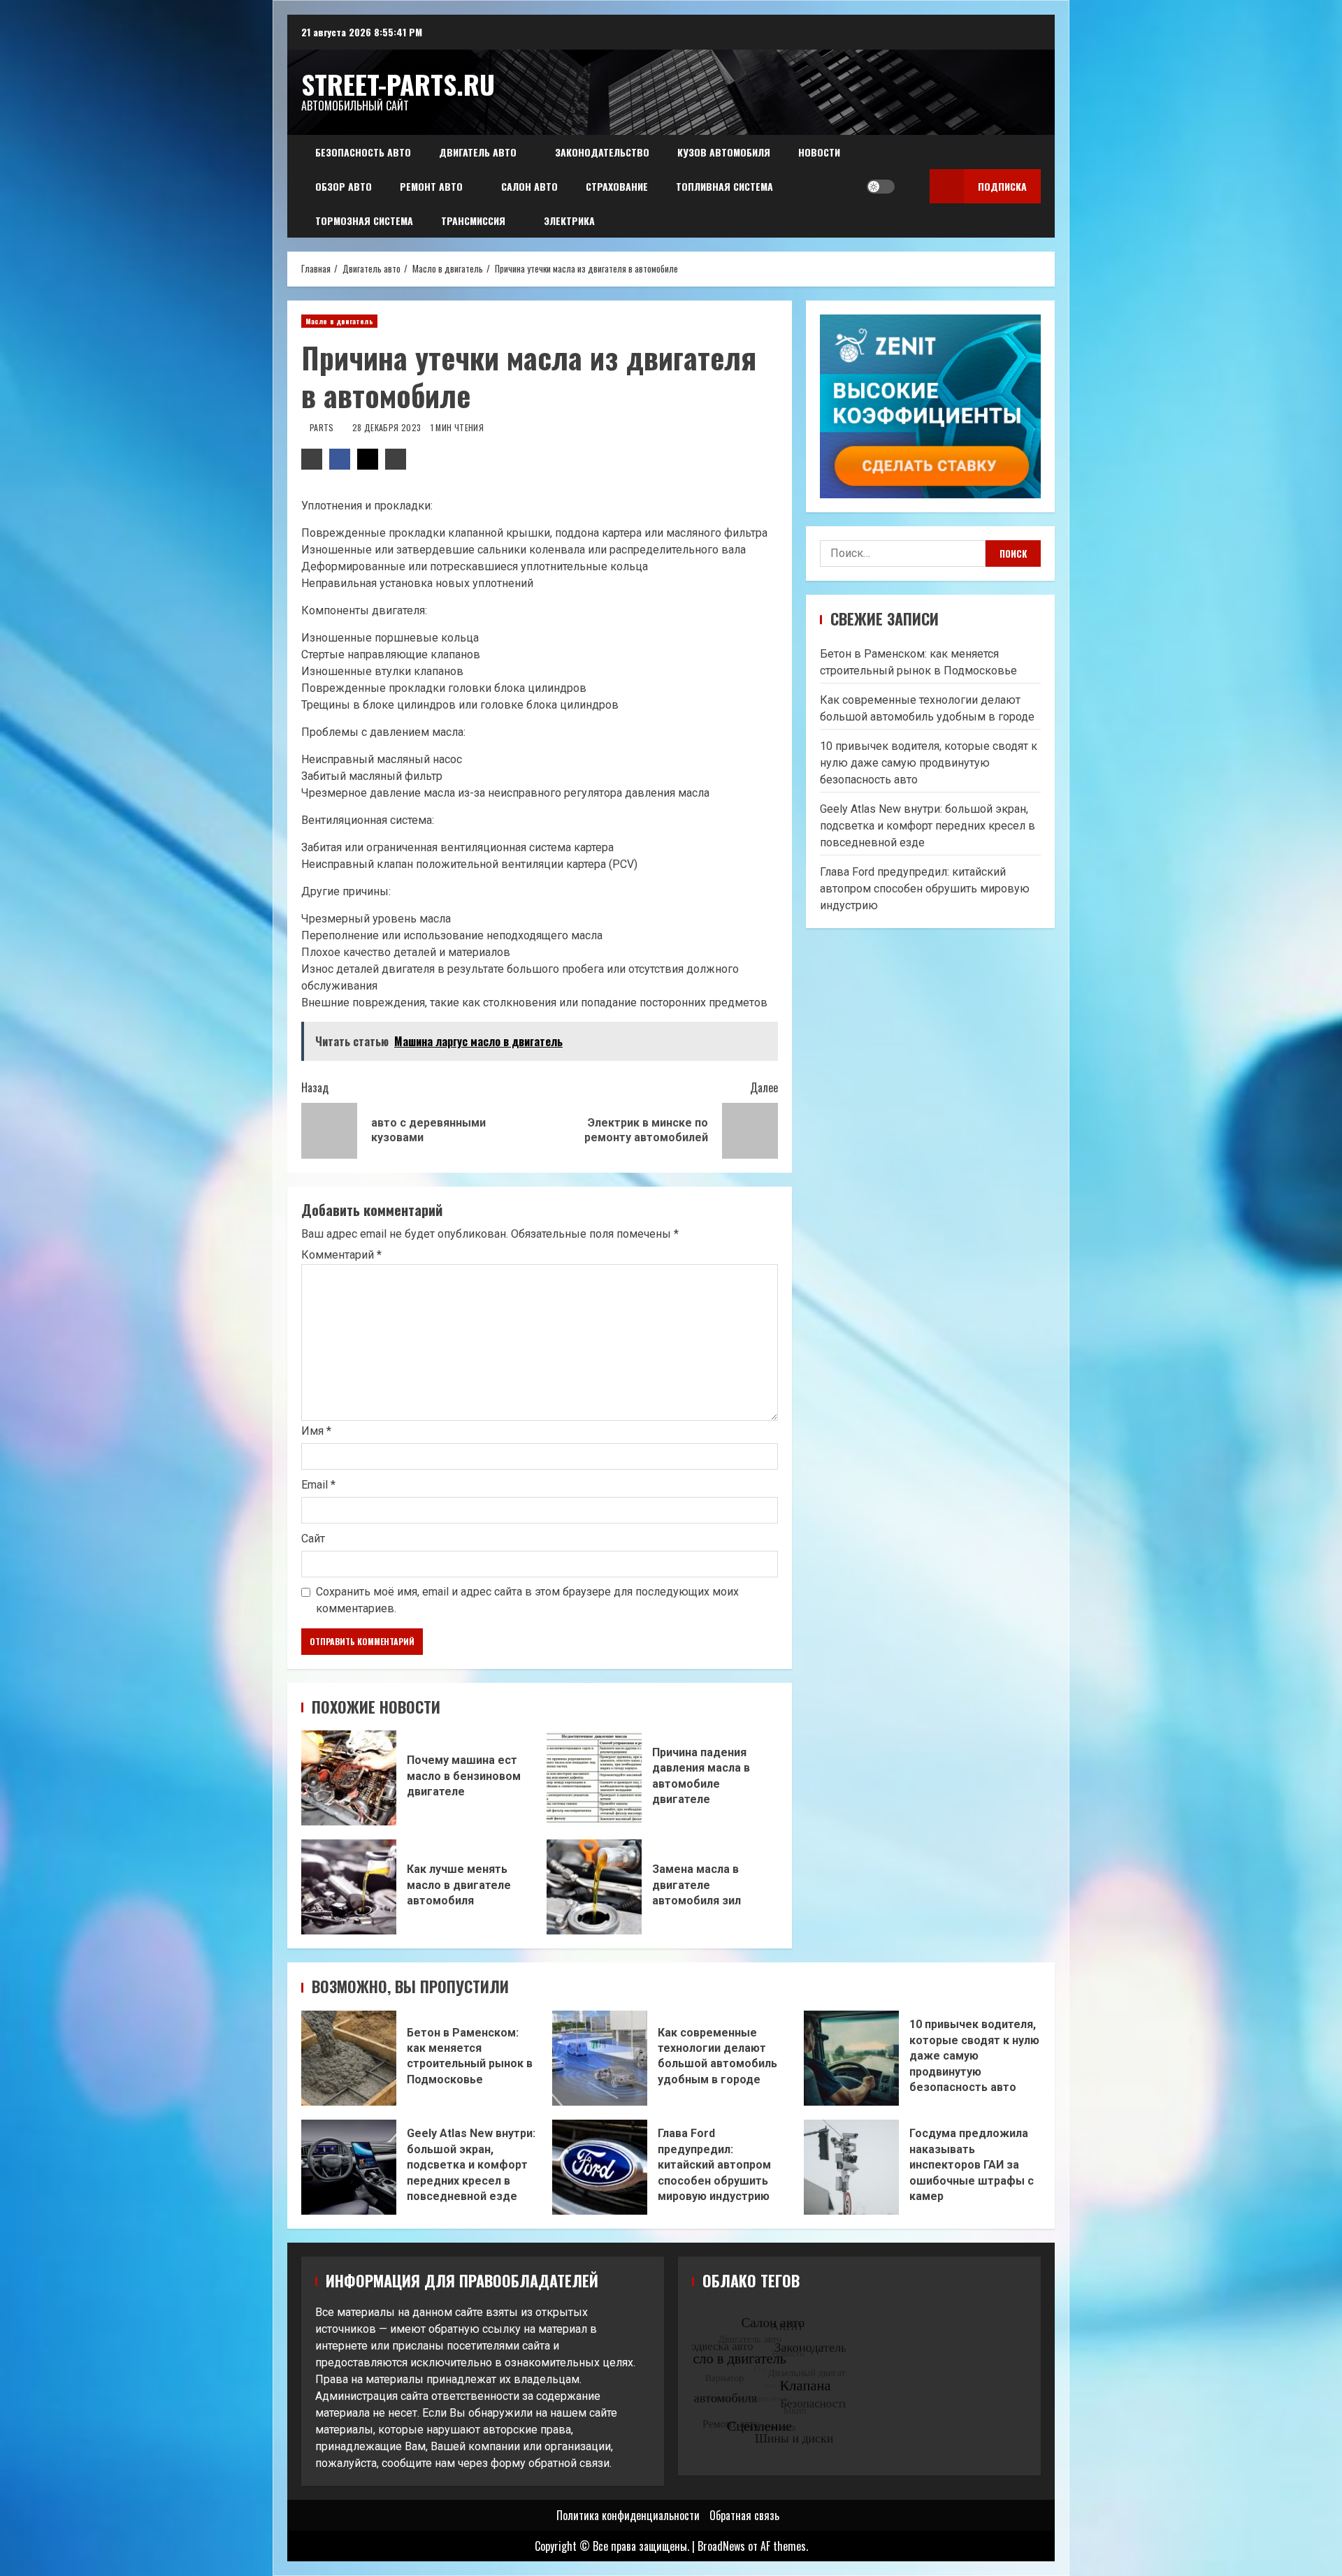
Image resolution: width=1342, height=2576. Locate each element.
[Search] (909, 187)
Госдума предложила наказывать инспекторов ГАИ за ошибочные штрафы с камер (851, 2167)
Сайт (313, 1539)
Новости (819, 152)
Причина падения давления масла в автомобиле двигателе (594, 1778)
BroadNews (721, 2546)
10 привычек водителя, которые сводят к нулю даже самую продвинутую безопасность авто (929, 763)
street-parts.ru (398, 84)
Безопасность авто (363, 152)
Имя (316, 1431)
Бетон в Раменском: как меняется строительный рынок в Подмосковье (349, 2058)
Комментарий (341, 1255)
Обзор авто (344, 186)
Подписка (1002, 186)
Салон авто (529, 186)
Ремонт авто (431, 186)
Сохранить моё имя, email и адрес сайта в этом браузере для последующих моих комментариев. (527, 1600)
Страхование (617, 186)
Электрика (569, 220)
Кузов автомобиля (724, 152)
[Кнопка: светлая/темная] (881, 187)
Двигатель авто (478, 152)
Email (318, 1485)
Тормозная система (364, 220)
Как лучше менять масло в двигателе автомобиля (349, 1887)
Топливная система (724, 186)
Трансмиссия (473, 220)
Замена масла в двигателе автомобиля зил (594, 1887)
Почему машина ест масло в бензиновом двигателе (349, 1778)
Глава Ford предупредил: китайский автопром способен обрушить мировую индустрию (925, 889)
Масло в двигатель (339, 321)
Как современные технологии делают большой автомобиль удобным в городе (600, 2058)
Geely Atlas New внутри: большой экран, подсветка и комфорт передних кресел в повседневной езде (928, 826)
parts (323, 427)
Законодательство (602, 152)
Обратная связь (744, 2515)
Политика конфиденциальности (628, 2515)
